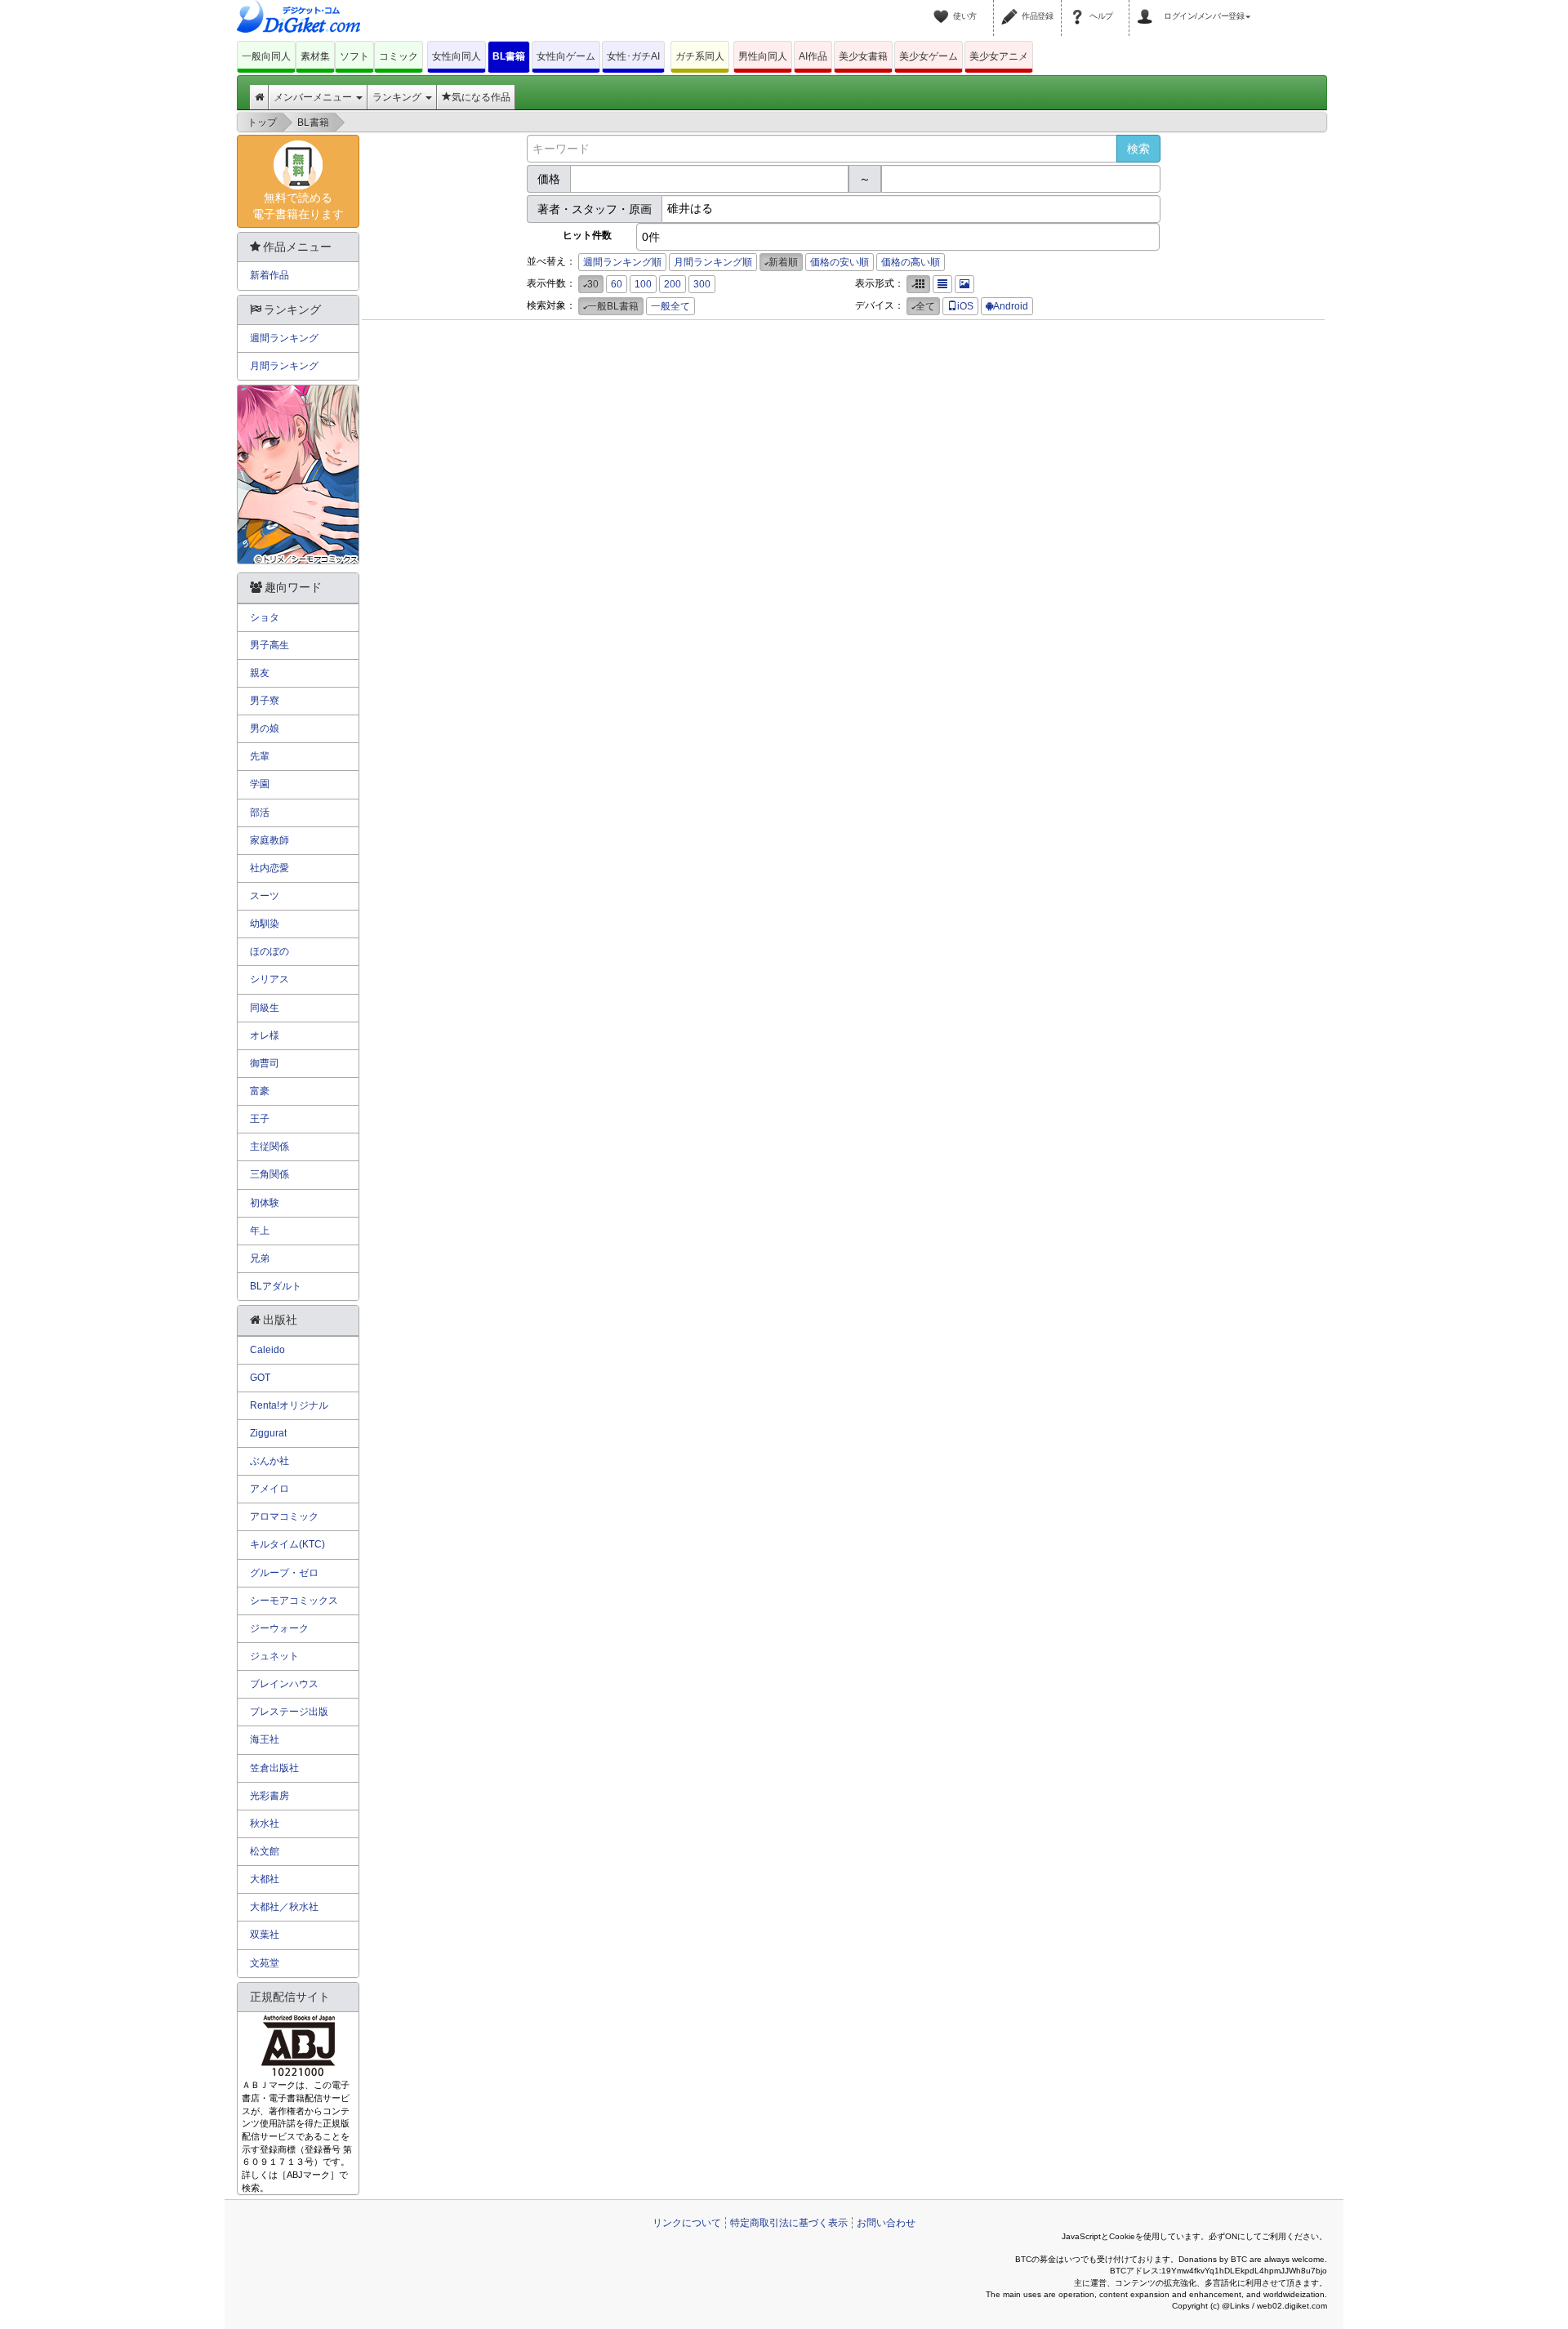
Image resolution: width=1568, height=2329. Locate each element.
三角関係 (269, 1174)
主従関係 (269, 1147)
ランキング (398, 97)
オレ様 (265, 1035)
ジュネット (274, 1656)
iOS (965, 306)
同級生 (265, 1008)
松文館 (265, 1851)
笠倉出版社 (274, 1768)
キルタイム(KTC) (287, 1544)
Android (1011, 306)
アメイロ (269, 1489)
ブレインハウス (284, 1684)
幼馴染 (265, 924)
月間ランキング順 (713, 262)
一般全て (670, 306)
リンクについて (687, 2223)
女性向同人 (457, 56)
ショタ (265, 617)
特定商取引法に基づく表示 (789, 2223)
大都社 (265, 1879)
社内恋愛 (269, 868)
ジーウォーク (279, 1628)
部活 (260, 813)
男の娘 (265, 728)
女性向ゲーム (566, 56)
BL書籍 (509, 56)
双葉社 (265, 1935)
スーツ (265, 896)
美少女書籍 (863, 56)
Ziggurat (268, 1433)
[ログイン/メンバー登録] (1147, 7)
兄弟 (260, 1258)
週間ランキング (284, 338)
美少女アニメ (999, 56)
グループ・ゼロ (284, 1573)
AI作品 (813, 56)
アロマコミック (284, 1516)
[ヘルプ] (1080, 7)
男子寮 (265, 701)
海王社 (265, 1739)
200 (673, 284)
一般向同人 (266, 56)
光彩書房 (269, 1796)
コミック (399, 56)
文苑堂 (265, 1963)
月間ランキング (284, 366)
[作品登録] (1012, 7)
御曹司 (265, 1063)
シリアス (269, 979)
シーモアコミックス (294, 1601)
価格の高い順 (911, 262)
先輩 (260, 756)
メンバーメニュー (314, 97)
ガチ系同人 (700, 56)
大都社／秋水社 (284, 1907)
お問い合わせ (886, 2223)
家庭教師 (269, 840)
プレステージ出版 (289, 1712)
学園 (260, 784)
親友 (260, 673)
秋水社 (265, 1824)
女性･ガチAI (633, 56)
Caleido (267, 1350)
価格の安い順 (840, 262)
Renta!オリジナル (289, 1405)
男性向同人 (763, 56)
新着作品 (269, 275)
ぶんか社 (269, 1461)
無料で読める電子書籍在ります (298, 206)
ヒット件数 (587, 235)
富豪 (260, 1091)
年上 (260, 1231)
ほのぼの (269, 951)
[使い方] (943, 7)
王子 (260, 1119)
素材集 (315, 56)
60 (617, 284)
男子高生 (269, 645)
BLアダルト (276, 1286)
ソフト (354, 56)
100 (643, 284)
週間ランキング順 (622, 262)
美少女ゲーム (929, 56)
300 (702, 284)
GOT (260, 1378)
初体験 (265, 1203)
